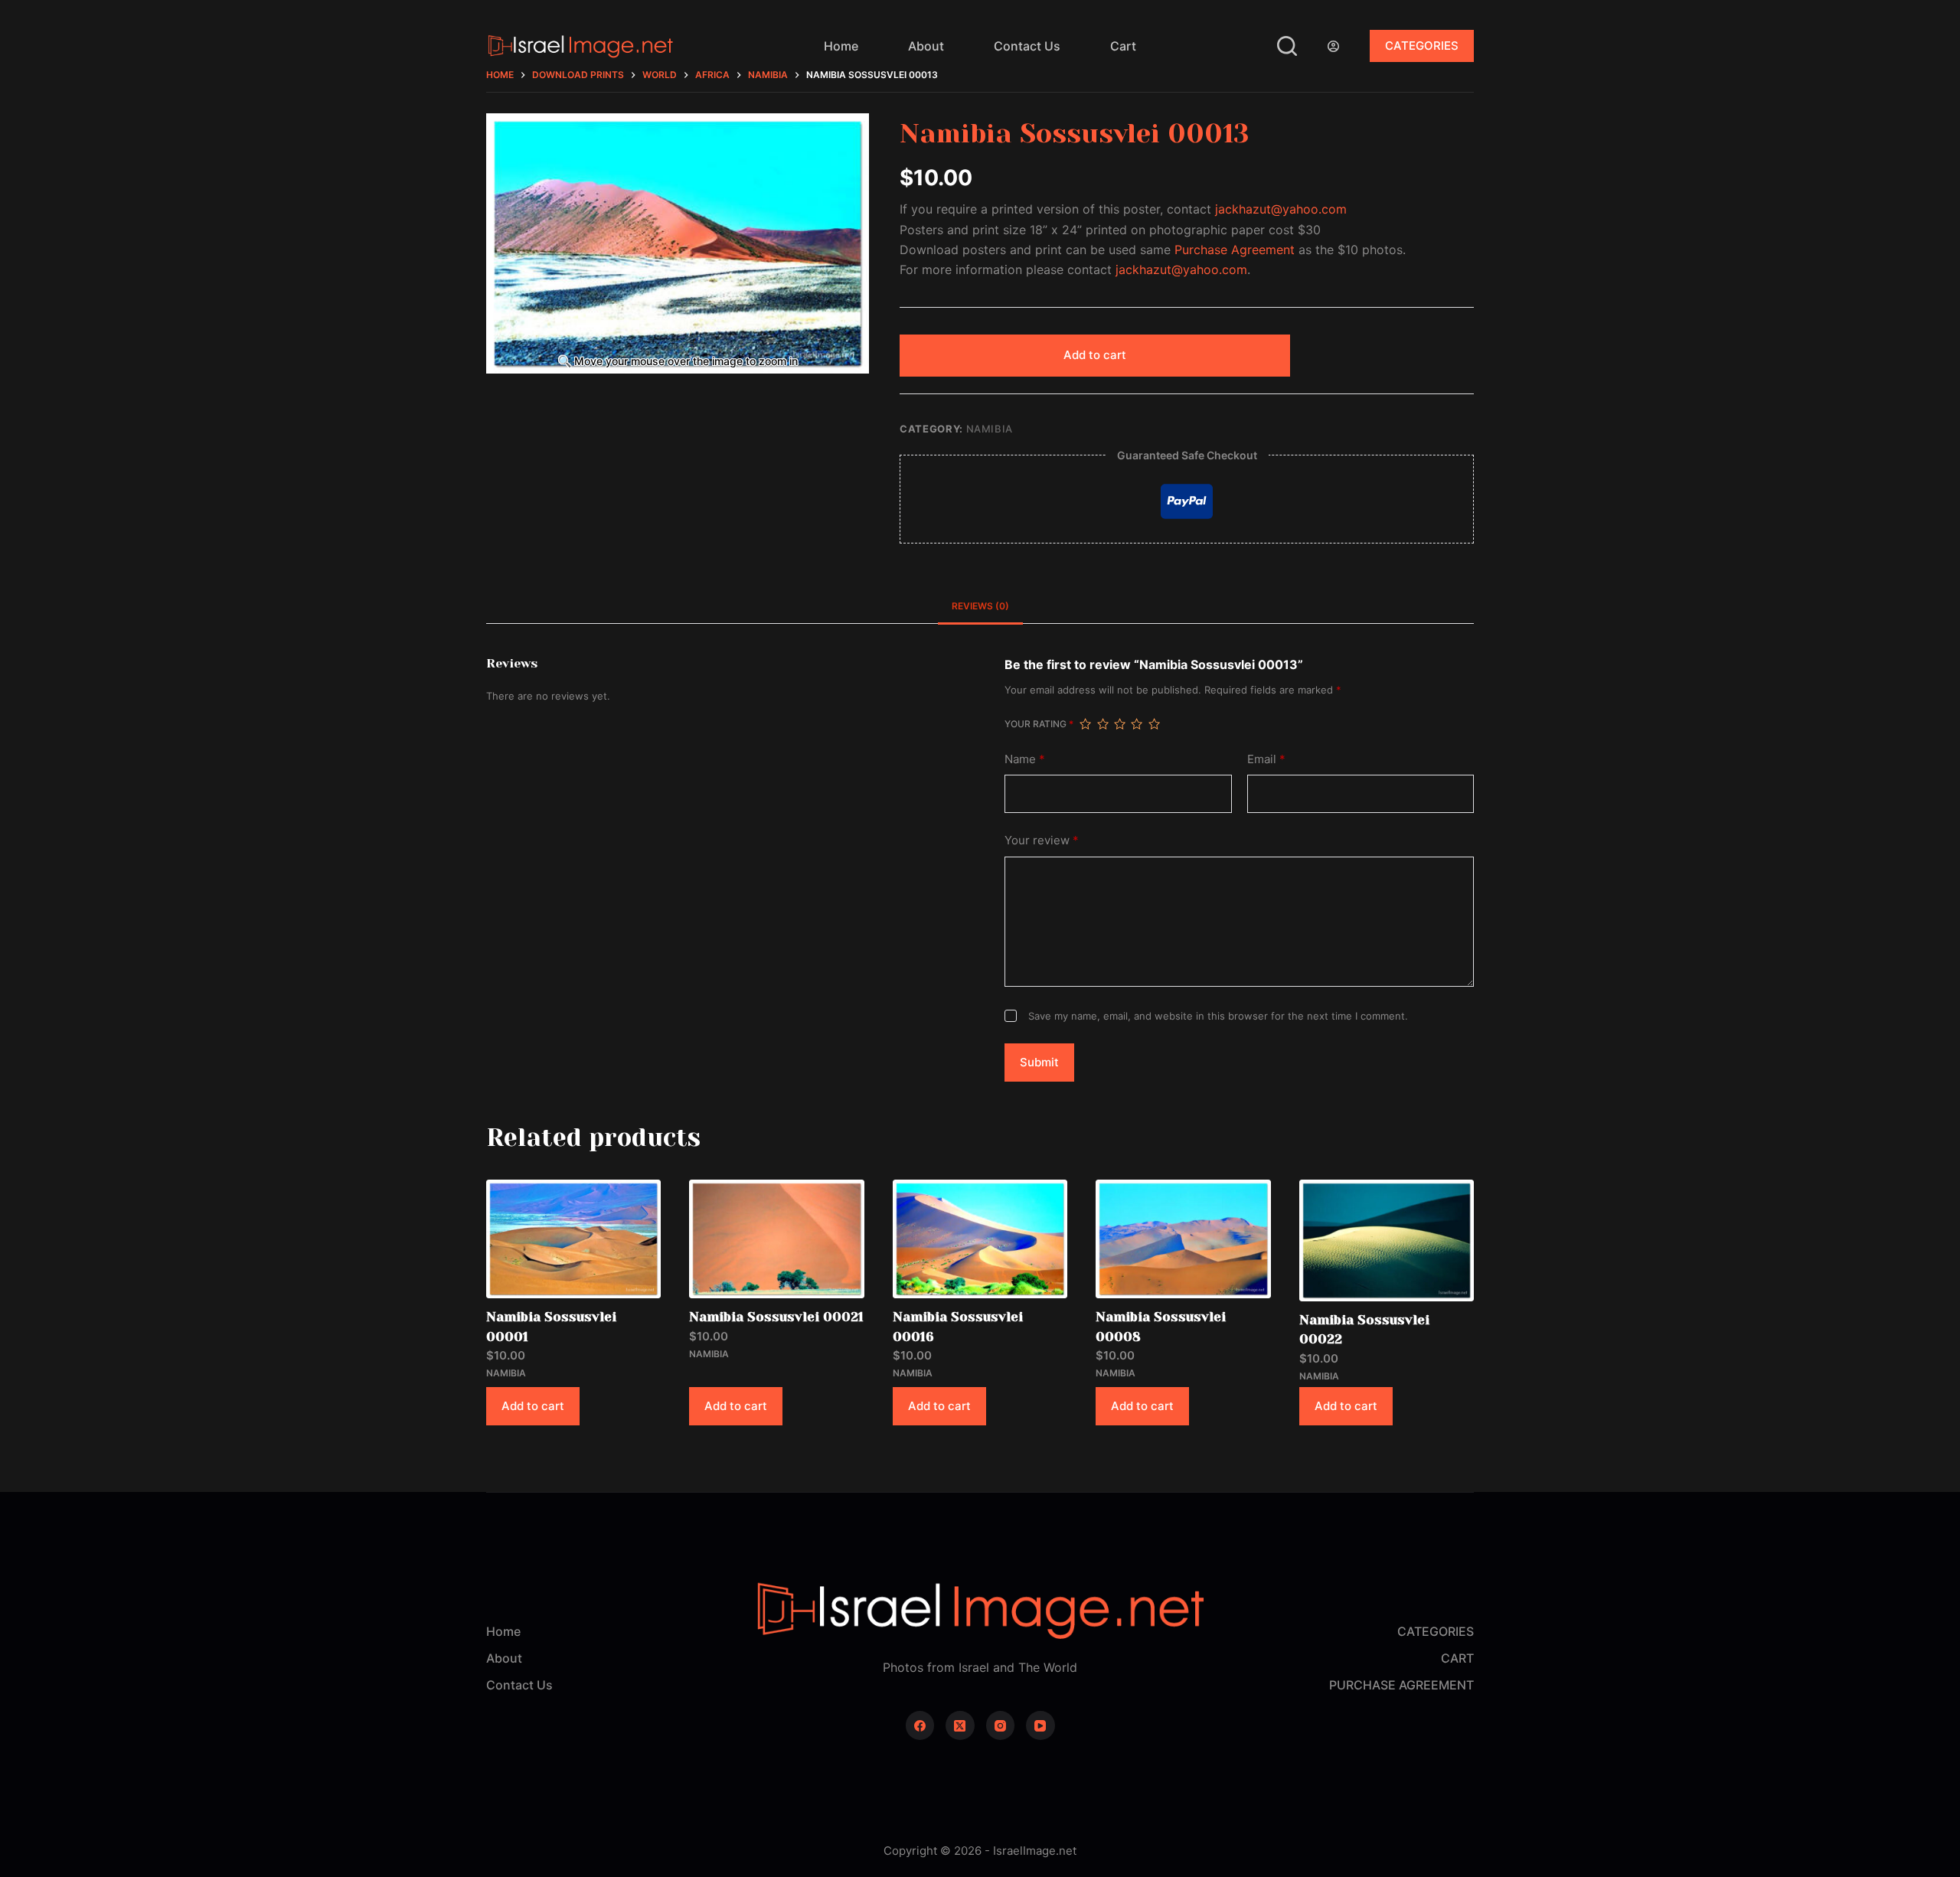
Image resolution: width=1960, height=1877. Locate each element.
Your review (1042, 840)
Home (841, 46)
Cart (1123, 46)
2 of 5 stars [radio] (1102, 724)
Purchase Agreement (1235, 250)
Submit (1039, 1062)
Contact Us (1027, 46)
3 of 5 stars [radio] (1119, 724)
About (926, 46)
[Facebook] (920, 1725)
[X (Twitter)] (960, 1725)
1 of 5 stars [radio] (1085, 724)
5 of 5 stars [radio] (1154, 724)
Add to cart (1095, 355)
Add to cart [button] (533, 1406)
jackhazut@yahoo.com (1281, 209)
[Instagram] (1001, 1725)
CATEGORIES (1422, 46)
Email (1266, 759)
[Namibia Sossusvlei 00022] (1387, 1240)
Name (1025, 759)
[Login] (1333, 46)
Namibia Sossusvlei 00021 (776, 1317)
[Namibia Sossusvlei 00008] (1183, 1239)
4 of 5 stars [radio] (1136, 724)
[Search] (1287, 46)
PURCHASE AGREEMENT (1401, 1685)
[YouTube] (1040, 1725)
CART (1457, 1658)
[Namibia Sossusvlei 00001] (573, 1239)
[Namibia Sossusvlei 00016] (980, 1239)
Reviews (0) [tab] (980, 606)
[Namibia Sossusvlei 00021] (776, 1239)
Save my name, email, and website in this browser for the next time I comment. (1218, 1016)
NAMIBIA (990, 429)
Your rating (1039, 724)
